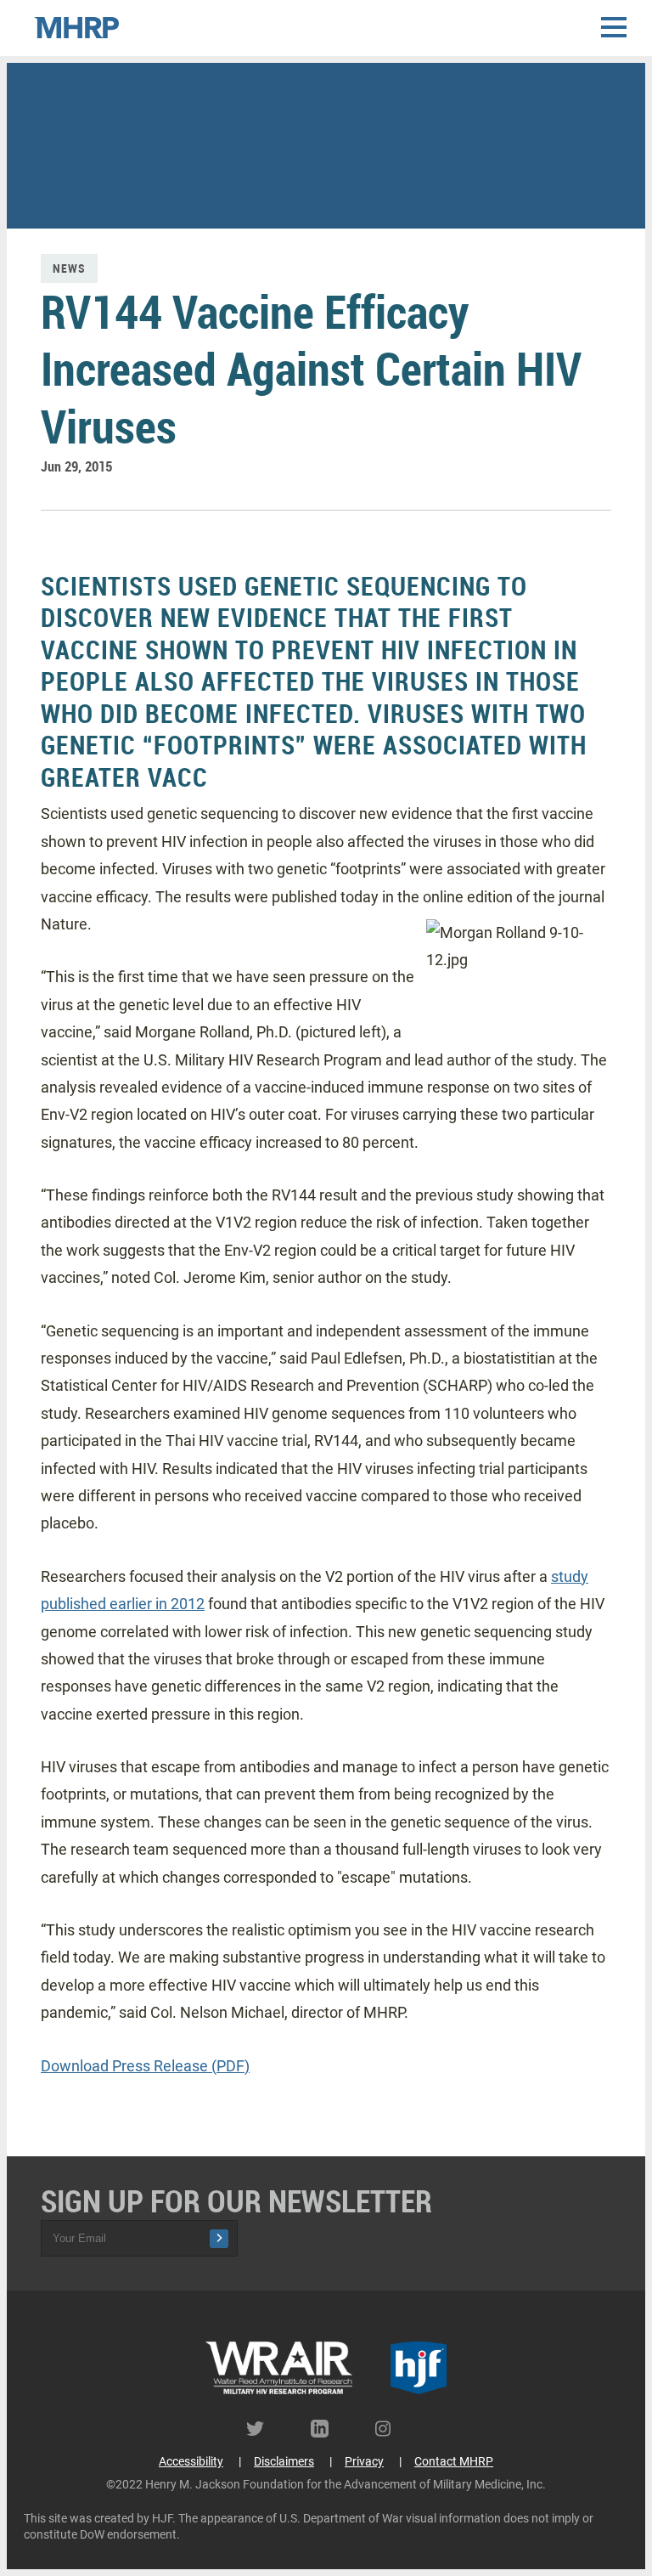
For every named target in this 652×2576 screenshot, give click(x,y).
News (69, 268)
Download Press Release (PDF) (145, 2066)
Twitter (261, 2429)
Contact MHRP (454, 2461)
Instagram (391, 2429)
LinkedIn (326, 2429)
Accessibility (191, 2461)
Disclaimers (284, 2461)
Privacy (364, 2461)
